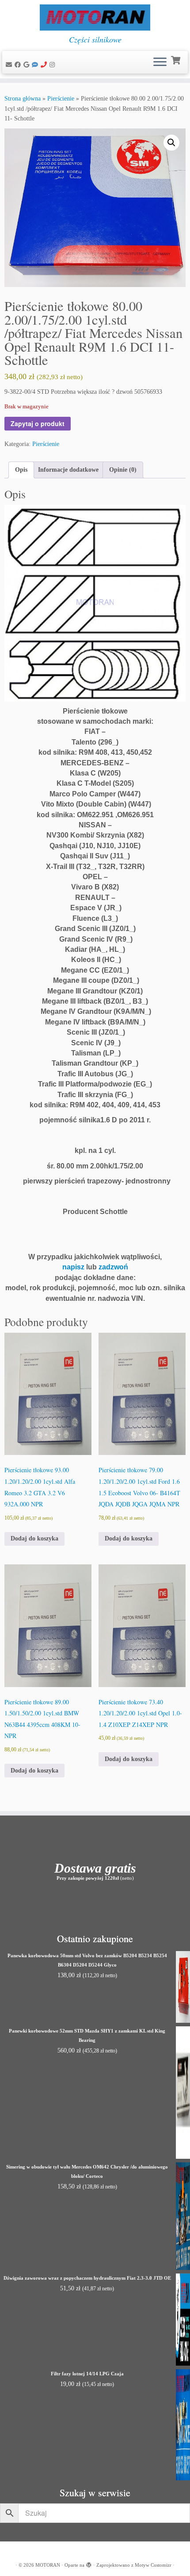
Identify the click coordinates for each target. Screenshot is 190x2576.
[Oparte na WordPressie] (89, 2564)
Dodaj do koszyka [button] (34, 1538)
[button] (171, 143)
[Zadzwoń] (45, 65)
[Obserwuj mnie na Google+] (28, 65)
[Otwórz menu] (160, 62)
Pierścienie (61, 99)
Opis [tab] (21, 470)
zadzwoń (113, 1267)
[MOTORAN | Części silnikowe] (95, 17)
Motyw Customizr (153, 2565)
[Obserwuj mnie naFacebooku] (19, 65)
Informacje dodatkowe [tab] (68, 470)
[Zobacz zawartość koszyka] (177, 59)
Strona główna (23, 99)
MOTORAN (48, 2565)
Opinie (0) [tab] (123, 470)
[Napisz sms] (36, 65)
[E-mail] (10, 65)
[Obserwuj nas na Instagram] (53, 65)
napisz (73, 1267)
